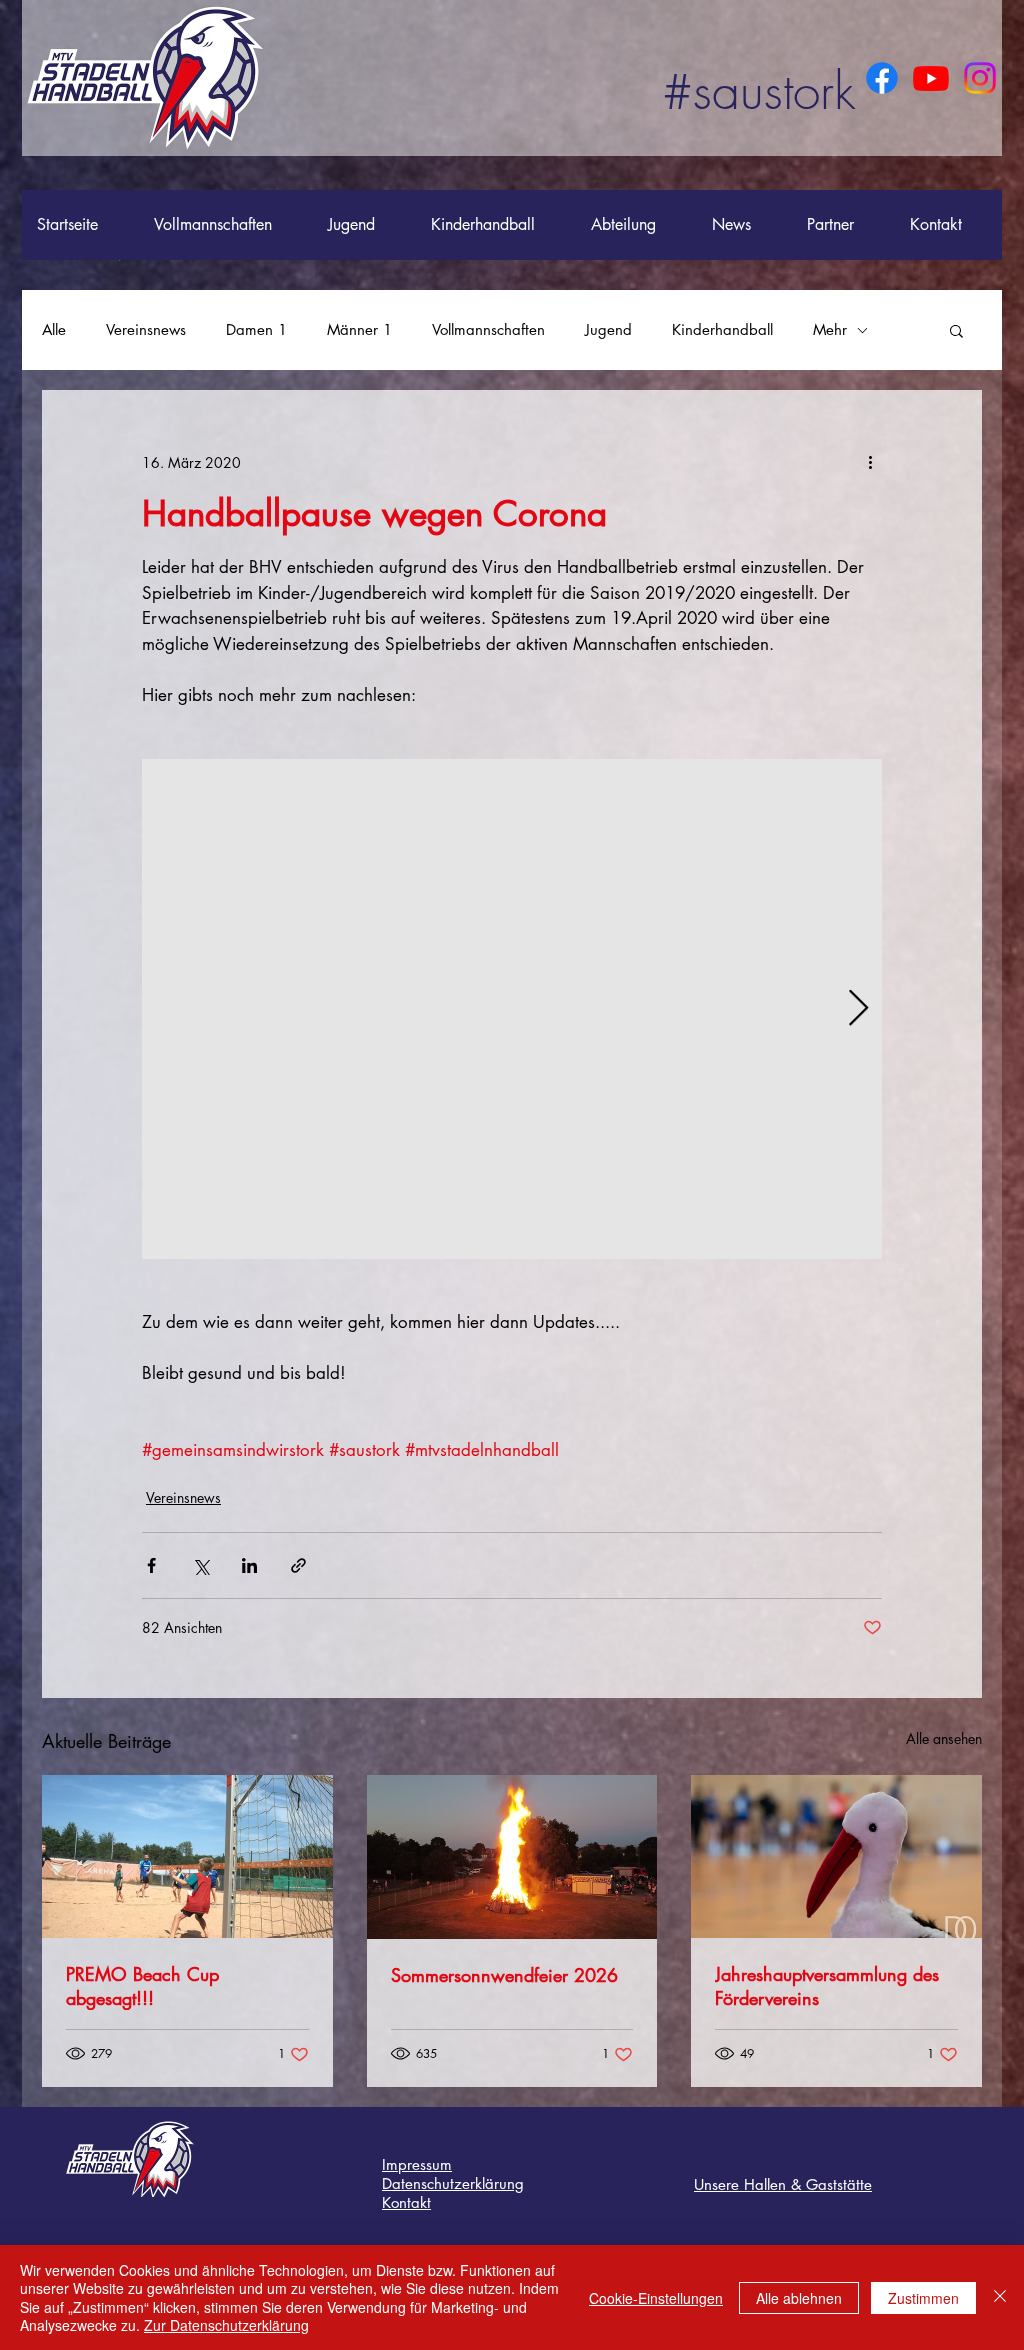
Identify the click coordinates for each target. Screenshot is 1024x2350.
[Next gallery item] (858, 1009)
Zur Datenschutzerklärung (226, 2325)
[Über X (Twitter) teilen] (200, 1565)
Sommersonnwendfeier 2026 (504, 1975)
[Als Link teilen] (298, 1565)
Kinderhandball (722, 330)
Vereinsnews (146, 330)
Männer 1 (359, 330)
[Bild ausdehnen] (512, 1009)
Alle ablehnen (799, 2298)
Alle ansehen (944, 1738)
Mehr (830, 330)
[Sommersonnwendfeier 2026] (512, 1857)
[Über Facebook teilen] (151, 1565)
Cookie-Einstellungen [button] (656, 2298)
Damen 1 (256, 330)
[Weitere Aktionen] (870, 462)
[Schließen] (1000, 2297)
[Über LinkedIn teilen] (249, 1565)
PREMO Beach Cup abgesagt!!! (142, 1986)
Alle (54, 330)
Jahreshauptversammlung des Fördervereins (827, 1986)
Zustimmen (923, 2298)
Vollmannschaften (488, 330)
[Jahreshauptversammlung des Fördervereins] (836, 1856)
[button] (956, 330)
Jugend (608, 330)
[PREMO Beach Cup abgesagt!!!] (187, 1856)
